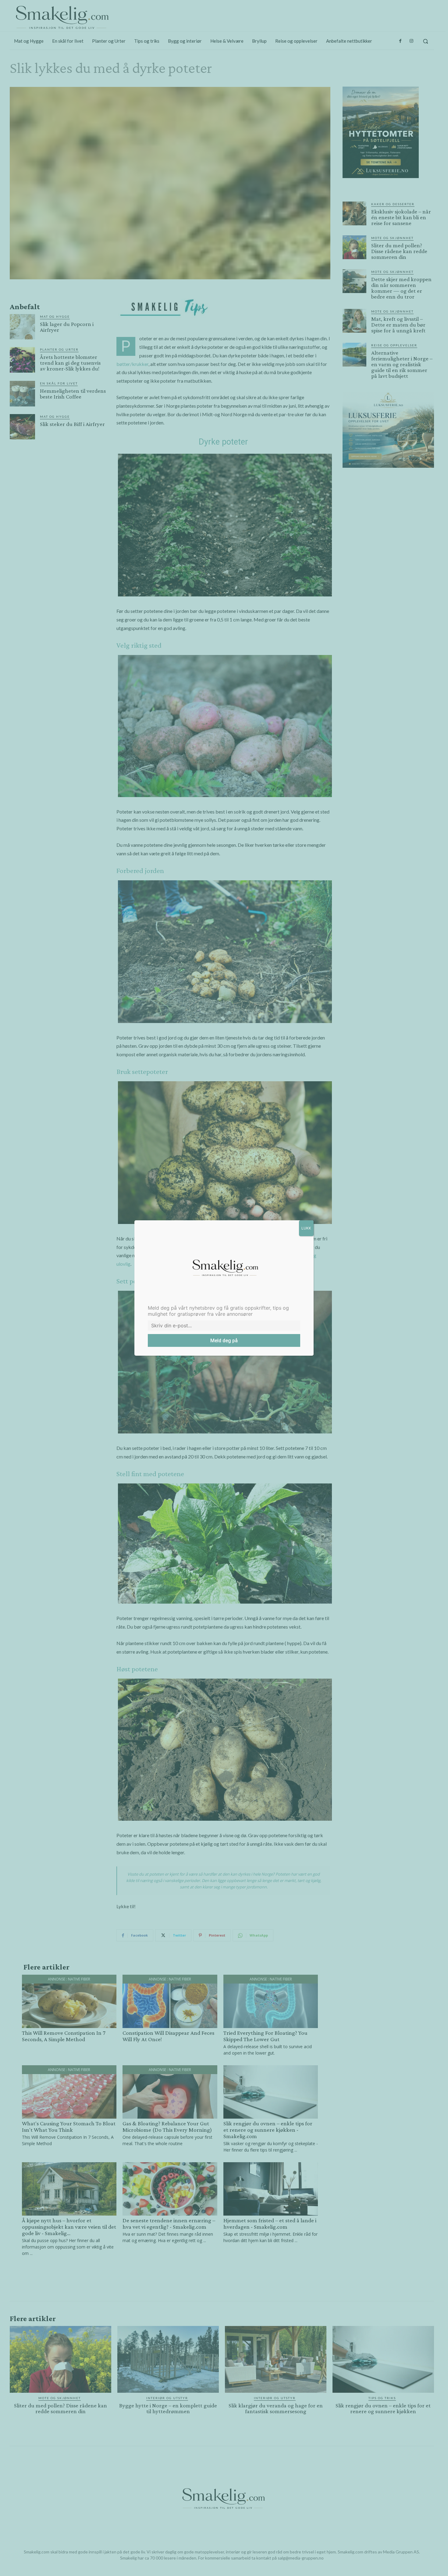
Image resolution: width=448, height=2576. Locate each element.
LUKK (306, 1228)
